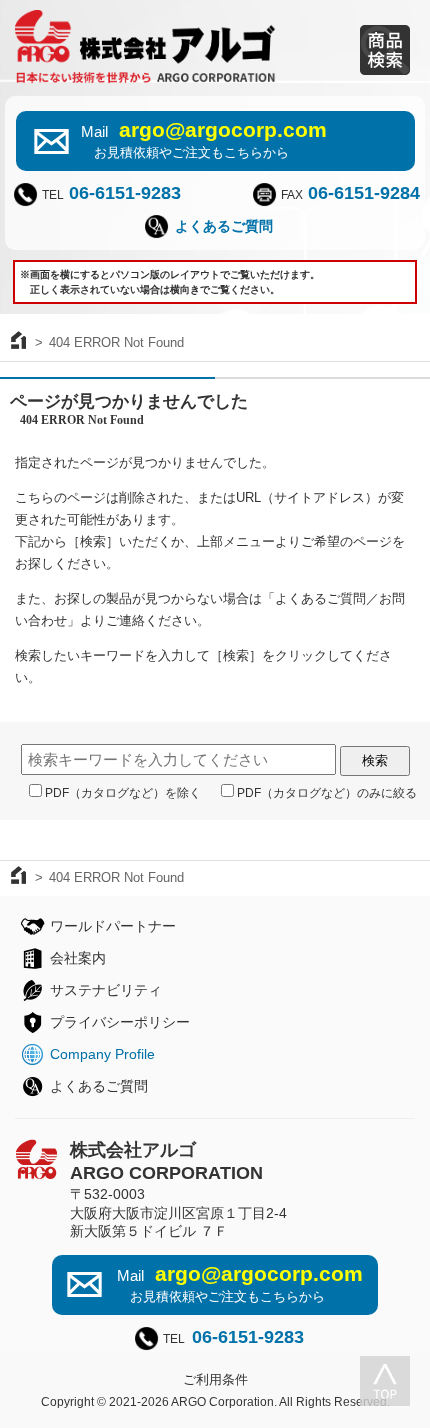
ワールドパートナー (113, 926)
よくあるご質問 (224, 226)
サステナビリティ (106, 990)
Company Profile (102, 1054)
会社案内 (78, 958)
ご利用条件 (215, 1379)
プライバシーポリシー (120, 1022)
